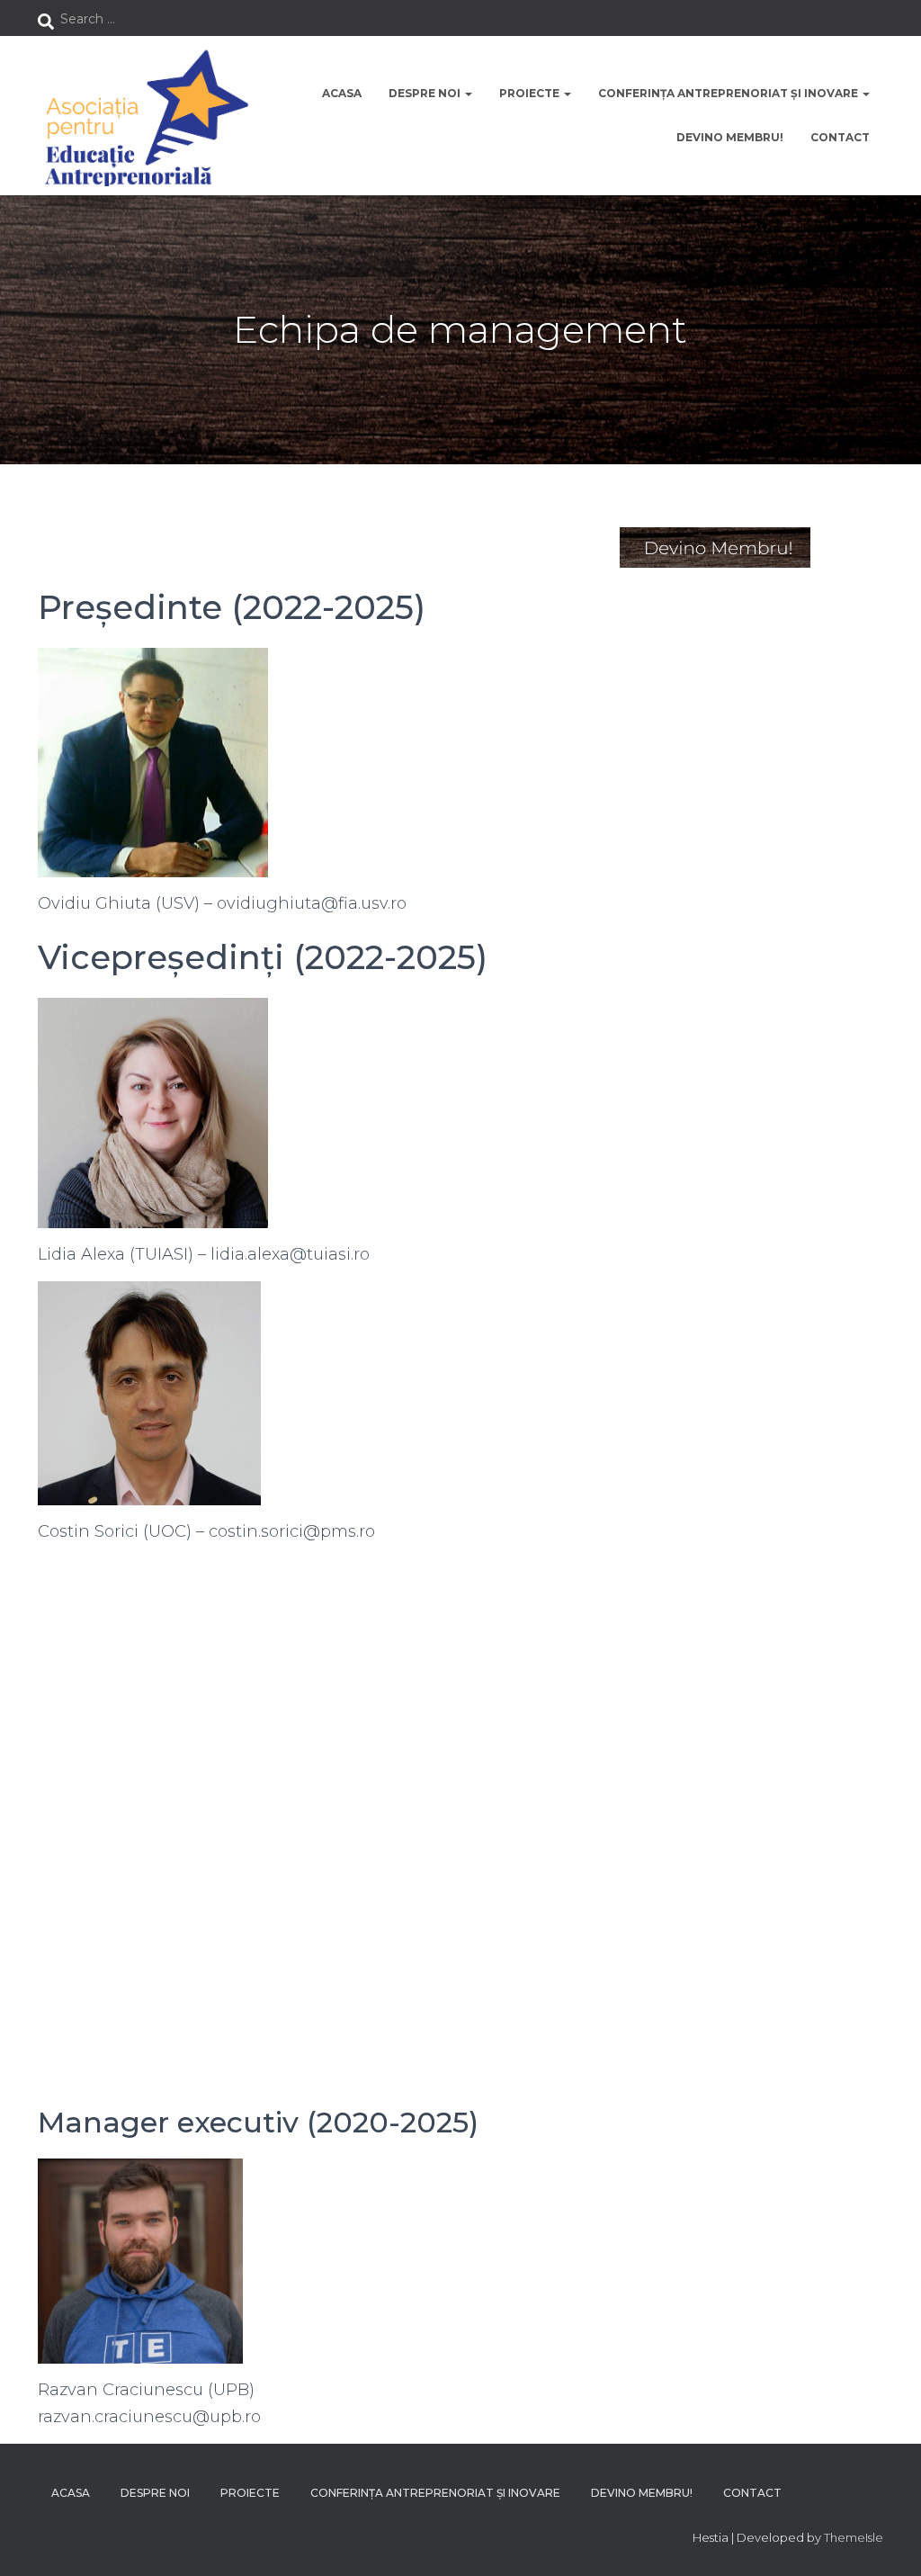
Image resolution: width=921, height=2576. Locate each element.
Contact (840, 137)
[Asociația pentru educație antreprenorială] (143, 116)
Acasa (342, 93)
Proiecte (531, 93)
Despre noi (426, 93)
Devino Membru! (730, 137)
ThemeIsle (854, 2537)
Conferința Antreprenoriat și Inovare (729, 93)
